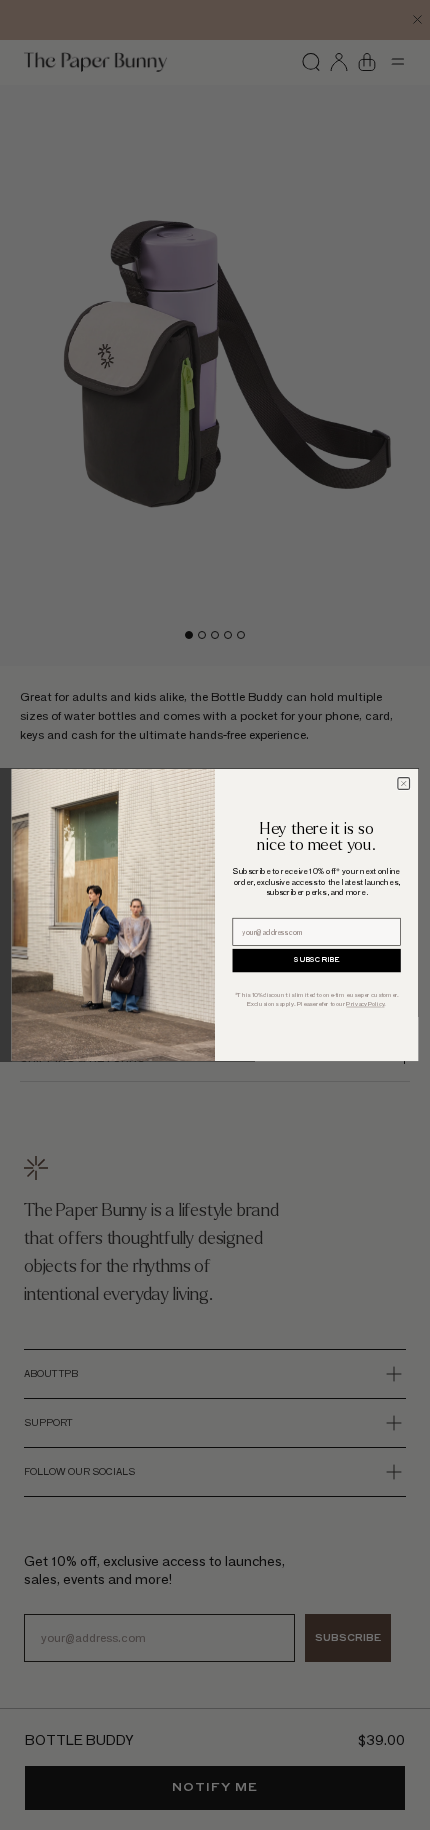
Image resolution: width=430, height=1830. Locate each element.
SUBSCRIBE (317, 960)
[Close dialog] (404, 784)
